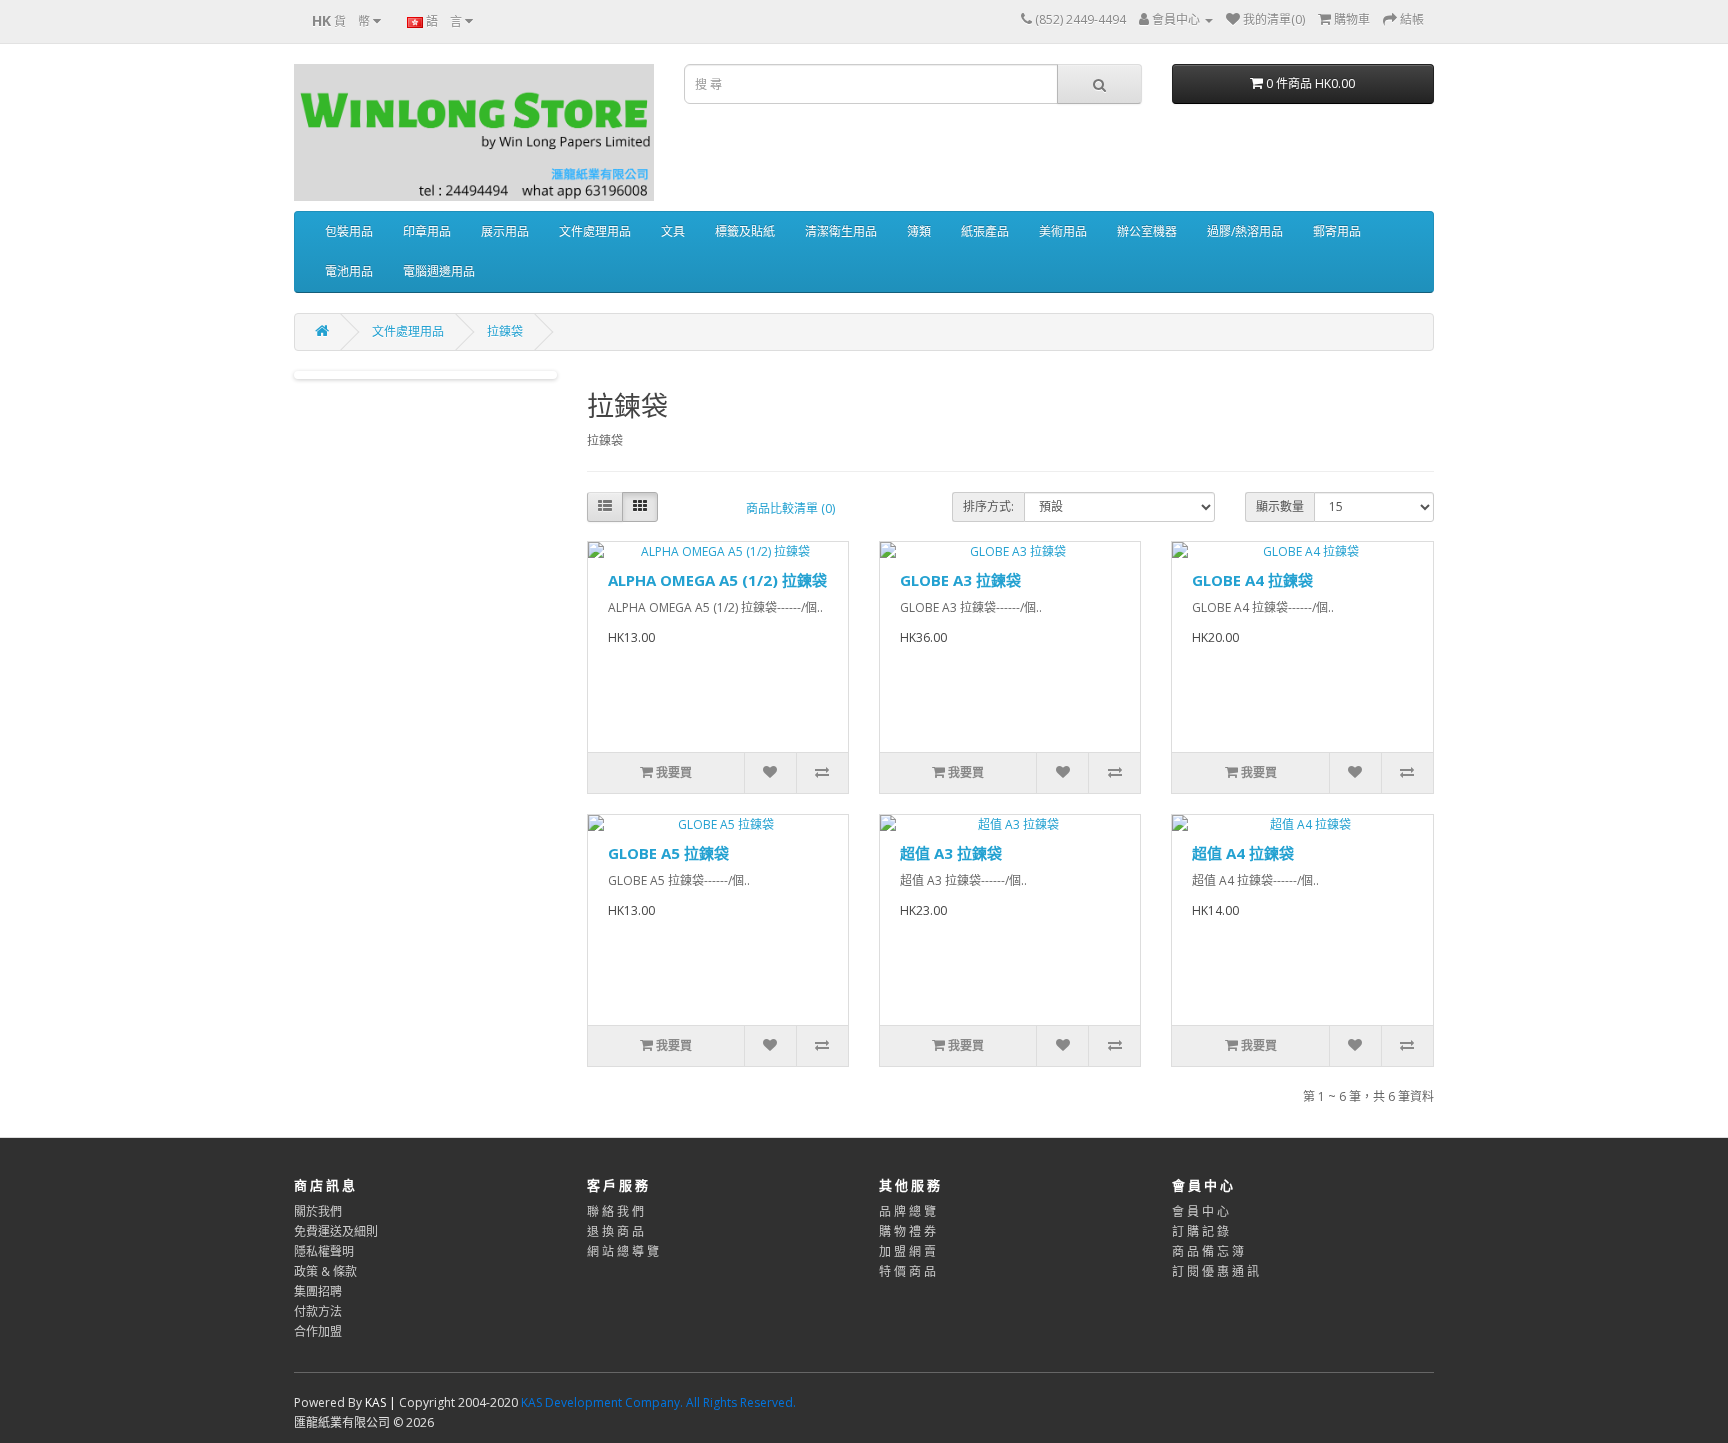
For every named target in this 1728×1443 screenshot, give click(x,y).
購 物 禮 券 (907, 1231)
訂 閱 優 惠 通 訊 (1215, 1271)
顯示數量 (1280, 506)
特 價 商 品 (907, 1271)
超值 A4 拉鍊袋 (1243, 853)
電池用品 (349, 271)
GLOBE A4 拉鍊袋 (1252, 580)
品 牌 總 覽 (907, 1211)
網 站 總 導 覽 (623, 1251)
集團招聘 (318, 1291)
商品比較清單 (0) (790, 508)
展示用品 (505, 231)
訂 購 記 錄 (1200, 1231)
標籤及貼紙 (745, 231)
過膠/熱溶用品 (1245, 231)
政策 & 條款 (325, 1271)
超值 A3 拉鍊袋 (951, 853)
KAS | (382, 1402)
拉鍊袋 (505, 331)
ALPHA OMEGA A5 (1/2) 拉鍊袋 (717, 580)
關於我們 (318, 1211)
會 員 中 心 (1200, 1211)
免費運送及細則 (336, 1231)
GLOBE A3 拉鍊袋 (960, 580)
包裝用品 (349, 231)
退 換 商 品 (615, 1231)
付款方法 (318, 1311)
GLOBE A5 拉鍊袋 (668, 853)
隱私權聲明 (324, 1251)
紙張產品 (985, 231)
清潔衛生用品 (841, 231)
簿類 (919, 231)
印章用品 (427, 231)
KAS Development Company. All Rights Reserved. (658, 1402)
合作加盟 (318, 1331)
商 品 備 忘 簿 (1208, 1251)
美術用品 (1063, 231)
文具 (673, 231)
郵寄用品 (1337, 231)
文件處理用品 (595, 231)
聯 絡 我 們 (615, 1211)
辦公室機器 (1147, 231)
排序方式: (988, 506)
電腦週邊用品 (439, 271)
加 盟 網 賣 (907, 1251)
